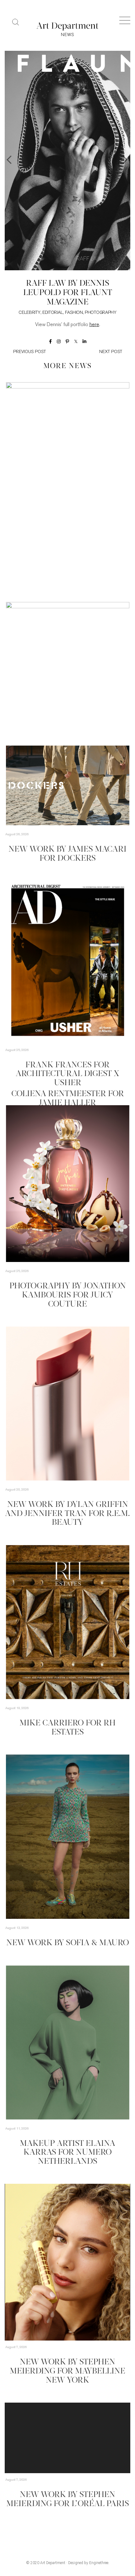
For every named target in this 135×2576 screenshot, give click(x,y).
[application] (67, 2262)
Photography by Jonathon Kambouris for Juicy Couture (68, 1295)
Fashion (74, 313)
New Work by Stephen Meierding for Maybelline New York (67, 2371)
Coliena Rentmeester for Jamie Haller (68, 1099)
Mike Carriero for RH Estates (67, 1728)
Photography (101, 313)
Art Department (53, 2563)
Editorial (53, 313)
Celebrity (29, 313)
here (94, 325)
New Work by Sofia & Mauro (68, 1943)
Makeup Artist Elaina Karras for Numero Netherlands (67, 2153)
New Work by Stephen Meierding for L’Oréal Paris (68, 2499)
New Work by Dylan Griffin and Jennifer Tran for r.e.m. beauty (67, 1514)
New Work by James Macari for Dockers (67, 854)
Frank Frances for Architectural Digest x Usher (67, 1074)
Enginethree (99, 2563)
